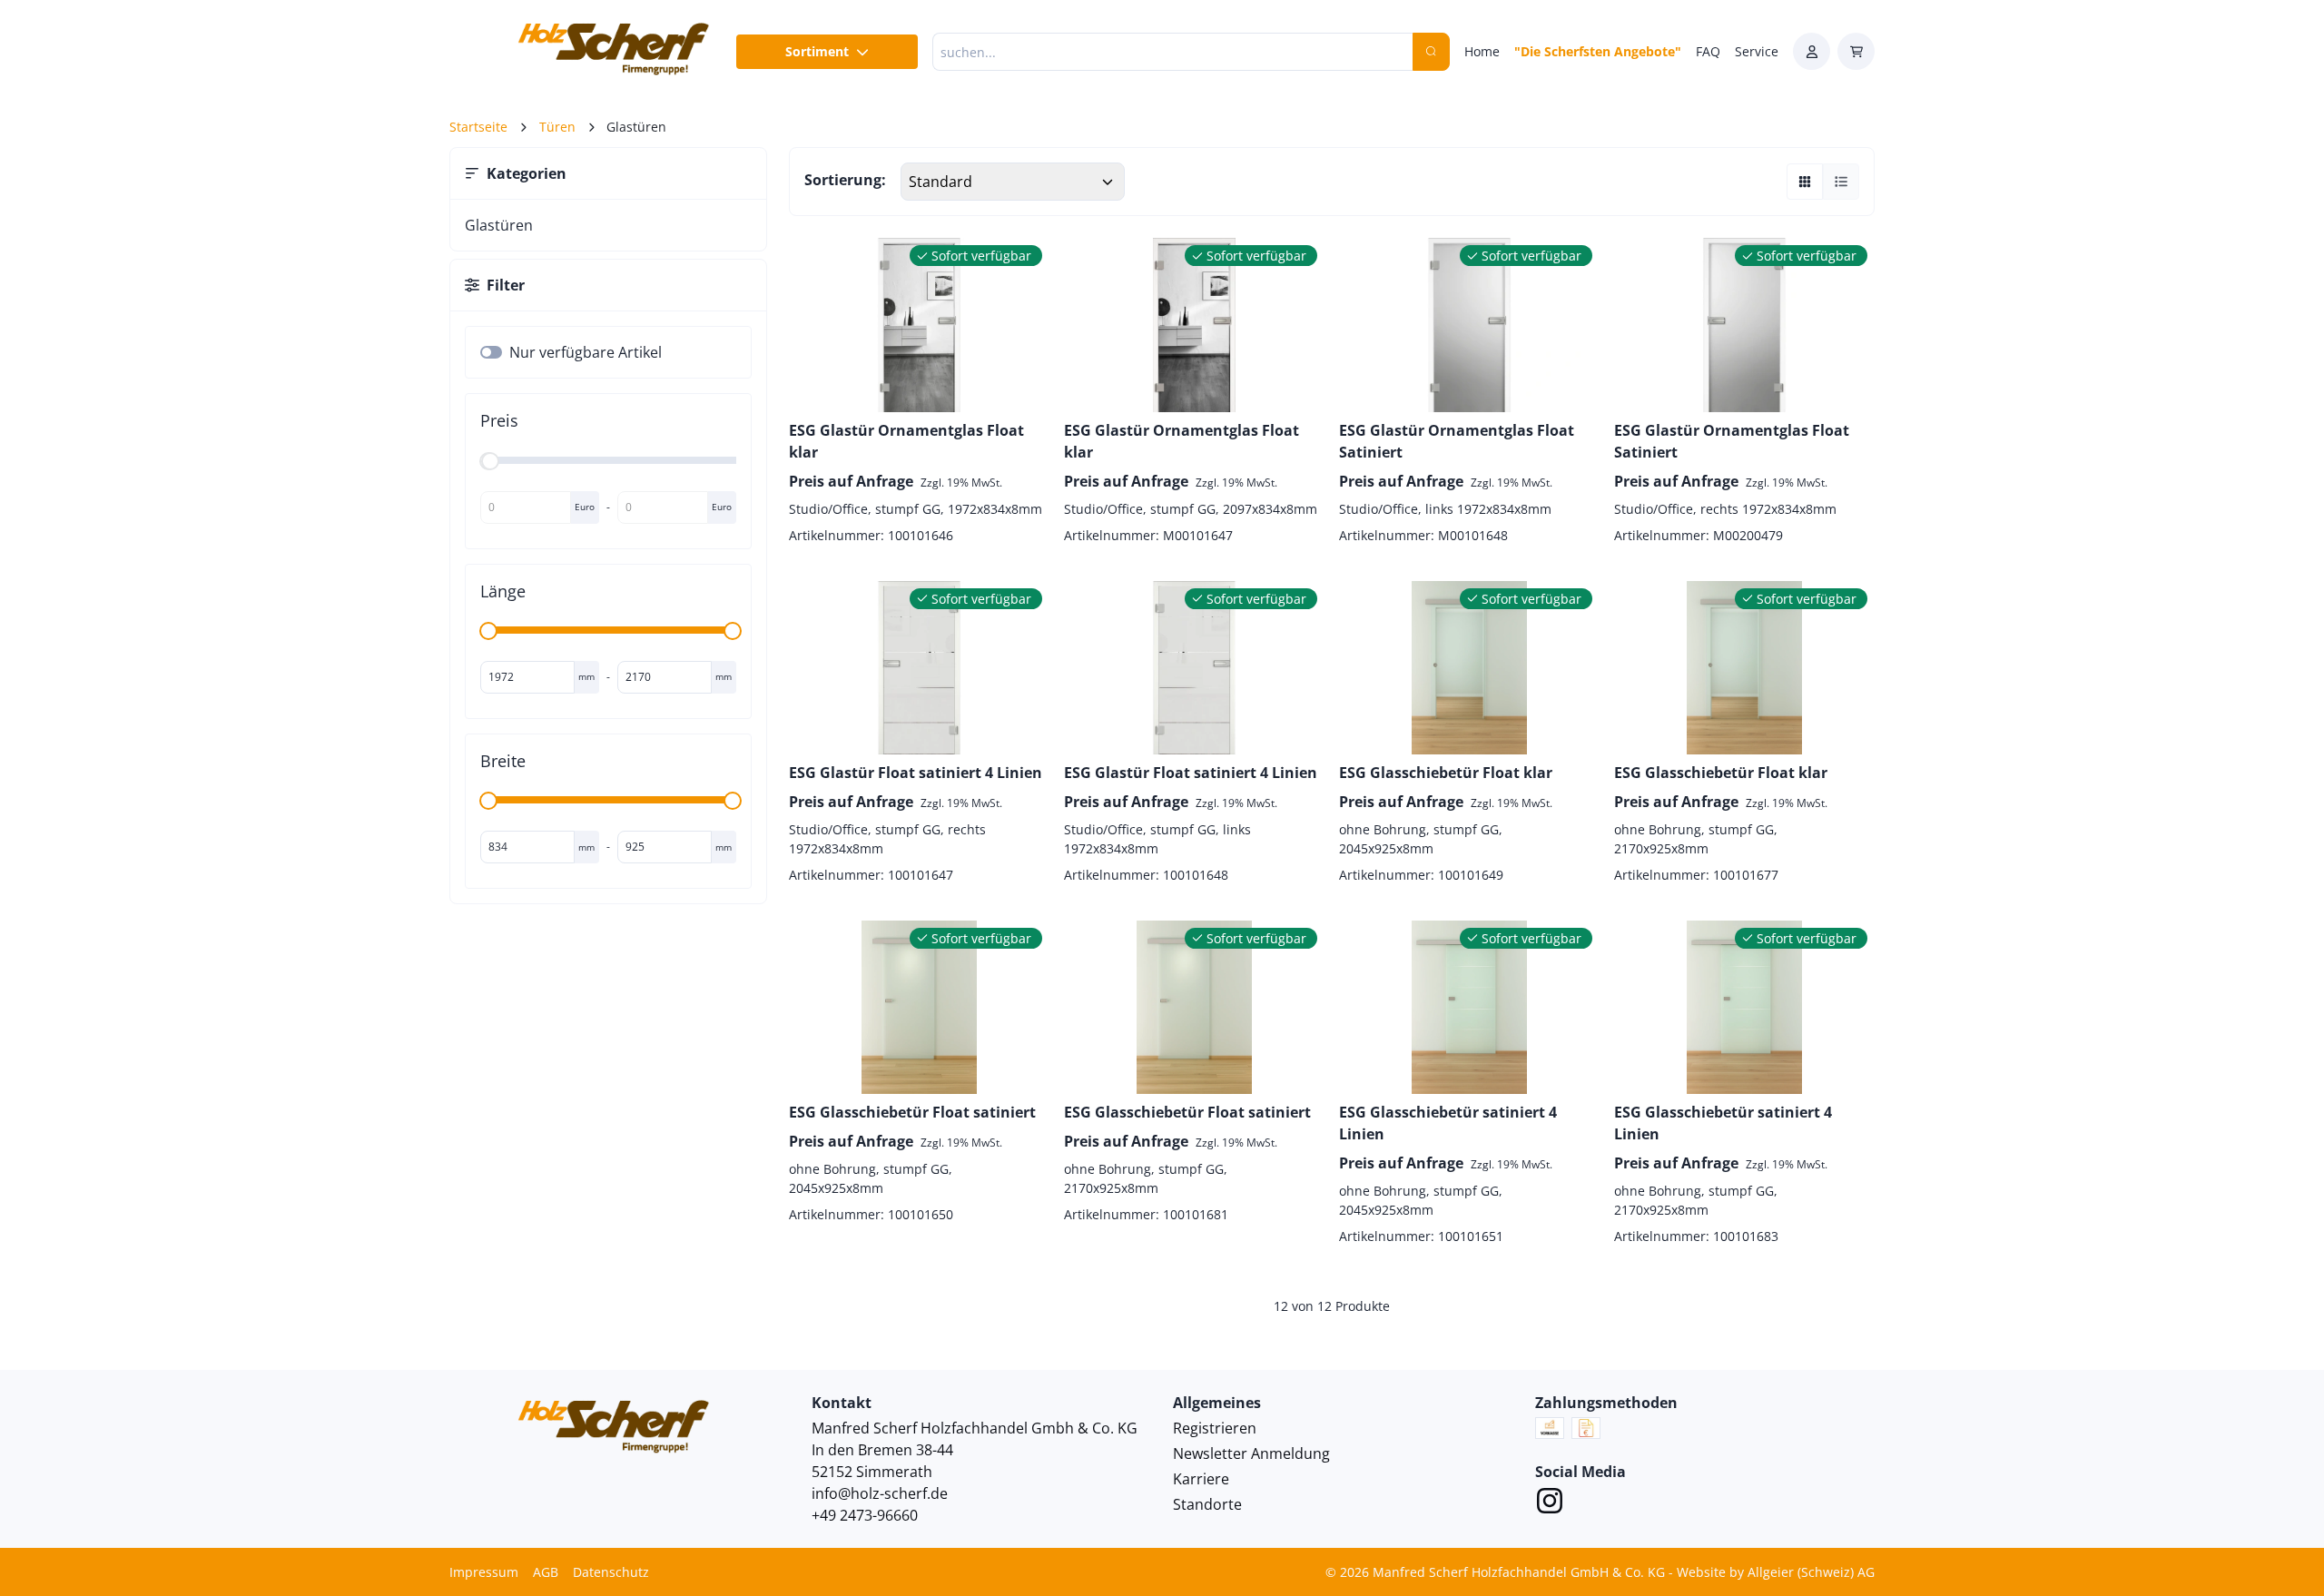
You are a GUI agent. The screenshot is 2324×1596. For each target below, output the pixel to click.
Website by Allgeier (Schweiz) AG (1776, 1572)
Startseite (478, 127)
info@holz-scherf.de (880, 1493)
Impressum (484, 1572)
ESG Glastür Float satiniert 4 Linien (916, 773)
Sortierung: (845, 180)
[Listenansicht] (1841, 182)
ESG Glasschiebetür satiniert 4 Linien (1448, 1123)
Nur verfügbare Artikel (586, 352)
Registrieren (1215, 1428)
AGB (546, 1572)
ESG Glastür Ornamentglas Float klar (906, 441)
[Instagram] (1550, 1503)
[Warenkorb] (1856, 51)
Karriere (1201, 1479)
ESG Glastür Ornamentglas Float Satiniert (1457, 441)
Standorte (1207, 1504)
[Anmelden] (1812, 51)
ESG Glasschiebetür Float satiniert (912, 1112)
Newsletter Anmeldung (1251, 1453)
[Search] (1431, 52)
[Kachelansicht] (1805, 182)
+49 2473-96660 (865, 1515)
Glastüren (499, 225)
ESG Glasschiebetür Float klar (1446, 773)
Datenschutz (611, 1572)
